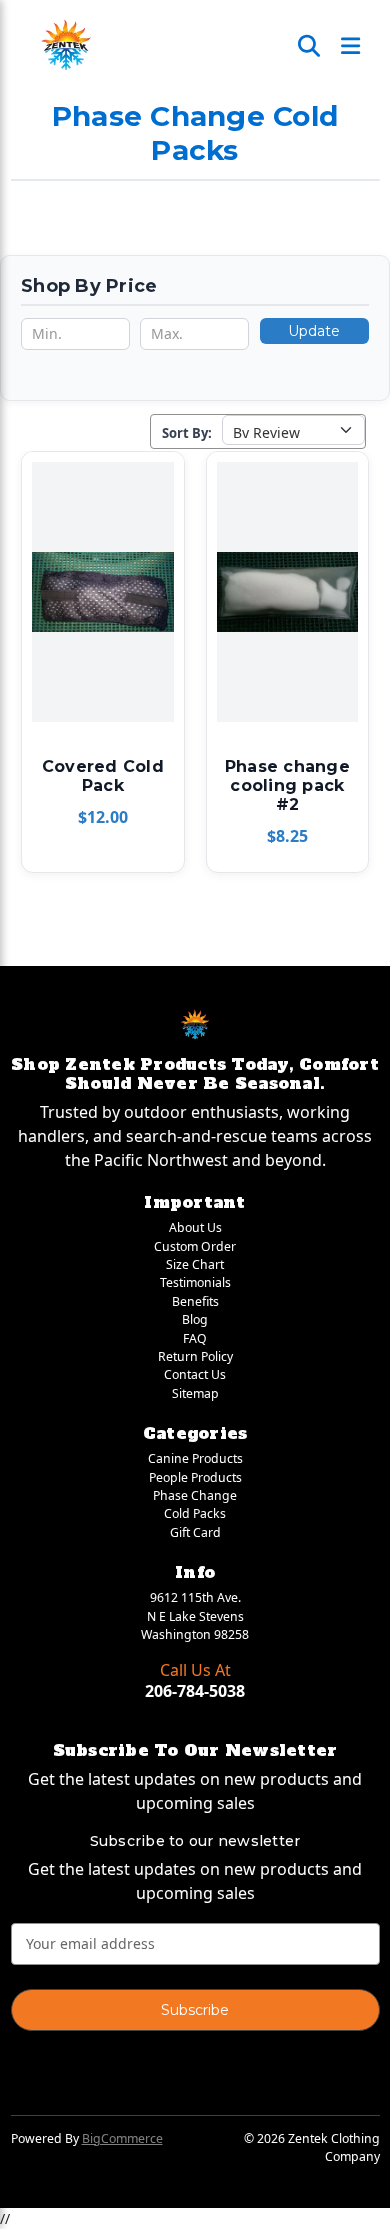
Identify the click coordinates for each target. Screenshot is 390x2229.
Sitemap (195, 1393)
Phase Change (195, 1495)
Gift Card (195, 1532)
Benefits (195, 1301)
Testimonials (195, 1282)
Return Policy (195, 1356)
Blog (195, 1319)
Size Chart (195, 1264)
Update (314, 331)
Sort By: (187, 433)
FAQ (195, 1338)
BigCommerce (122, 2138)
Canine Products (195, 1458)
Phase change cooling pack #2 (287, 785)
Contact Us (195, 1374)
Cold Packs (195, 1513)
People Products (195, 1477)
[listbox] (293, 430)
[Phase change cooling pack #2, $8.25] (288, 592)
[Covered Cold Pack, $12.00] (103, 592)
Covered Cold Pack (103, 776)
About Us (195, 1227)
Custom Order (195, 1246)
